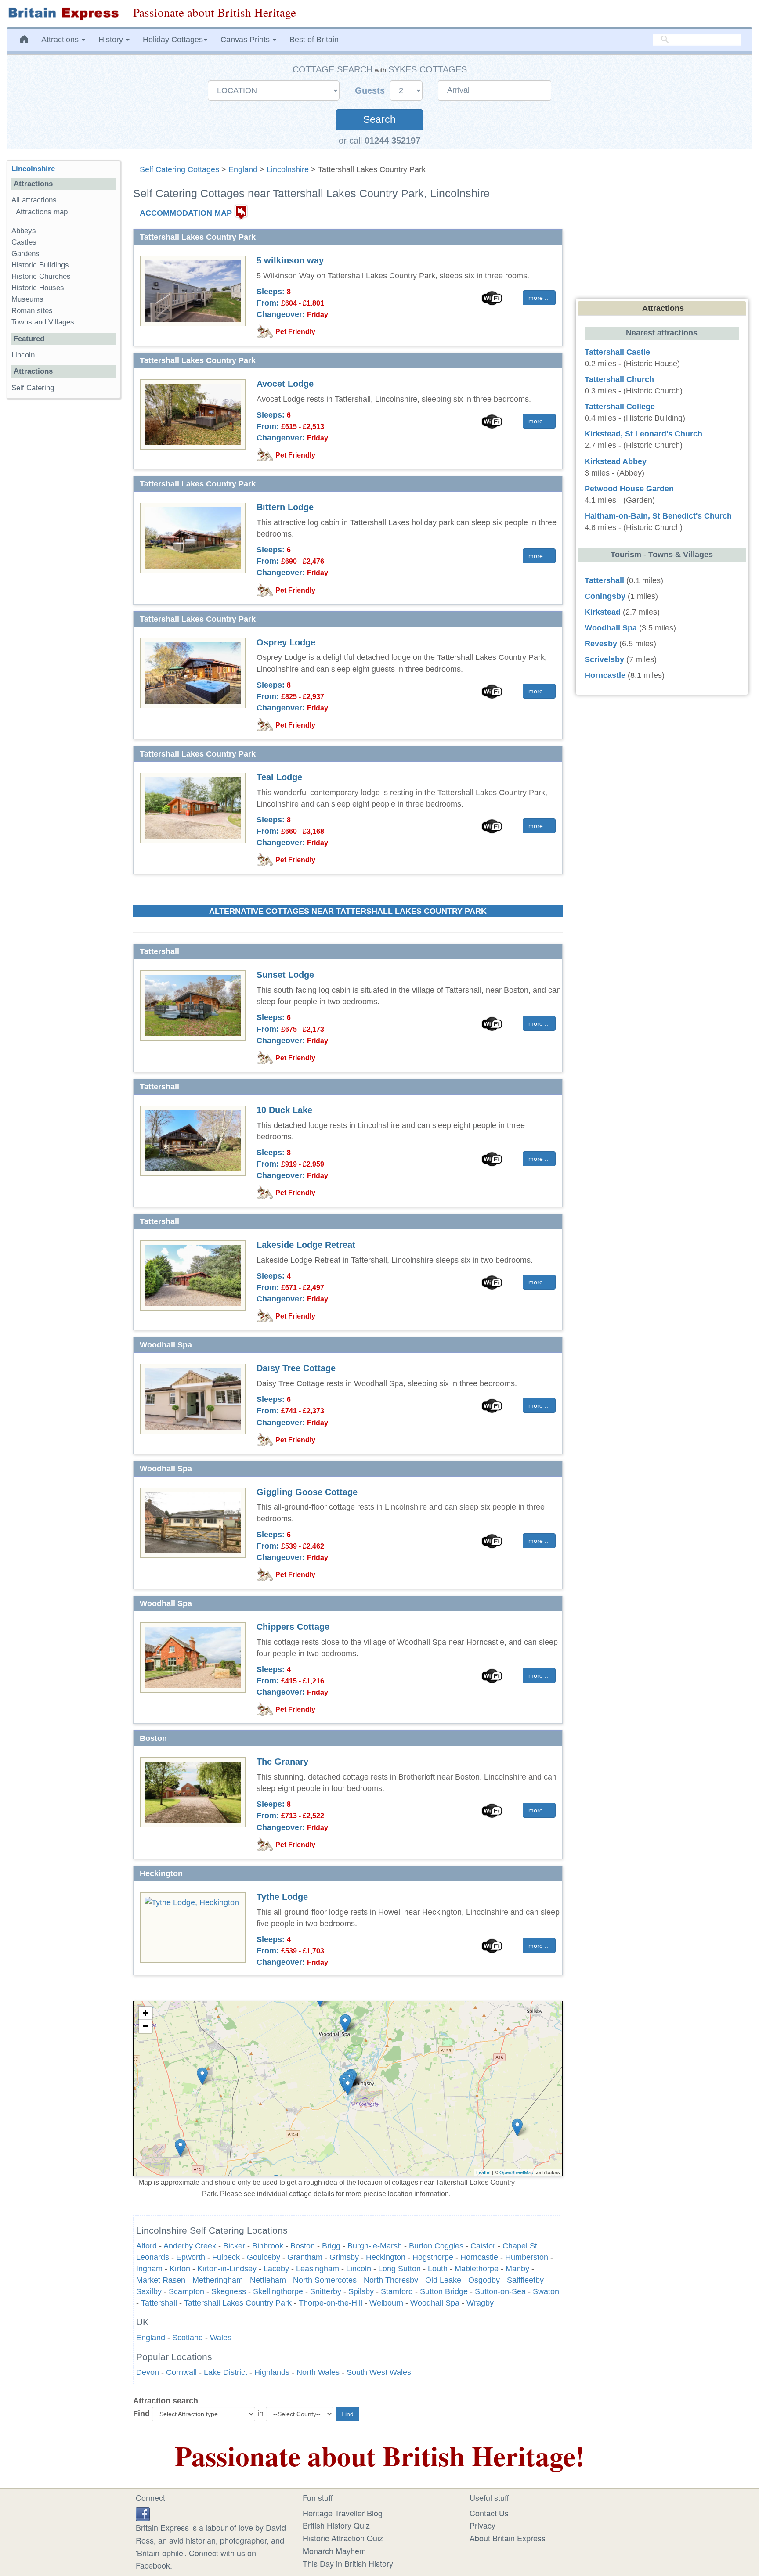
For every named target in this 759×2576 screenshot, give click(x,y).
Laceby (276, 2269)
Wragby (480, 2303)
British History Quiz (336, 2525)
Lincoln (359, 2269)
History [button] (112, 40)
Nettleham (268, 2280)
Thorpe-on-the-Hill (331, 2303)
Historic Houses (38, 288)
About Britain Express (508, 2538)
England (243, 169)
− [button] (146, 2026)
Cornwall (181, 2372)
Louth (438, 2269)
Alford (146, 2246)
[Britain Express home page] (63, 14)
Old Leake (443, 2280)
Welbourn (386, 2303)
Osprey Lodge (286, 642)
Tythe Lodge (282, 1897)
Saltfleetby (525, 2280)
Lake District (226, 2372)
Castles (24, 242)
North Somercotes (325, 2280)
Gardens (25, 254)
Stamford (397, 2291)
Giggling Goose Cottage (307, 1492)
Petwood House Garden (629, 489)
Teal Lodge (279, 777)
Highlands (272, 2372)
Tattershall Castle (617, 352)
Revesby (601, 644)
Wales (221, 2338)
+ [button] (146, 2013)
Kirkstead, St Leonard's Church (643, 434)
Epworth (191, 2257)
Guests (371, 90)
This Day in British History (348, 2563)
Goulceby (264, 2257)
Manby (517, 2269)
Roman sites (32, 311)
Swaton (546, 2291)
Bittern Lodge (285, 507)
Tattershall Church (619, 379)
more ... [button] (539, 298)
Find (141, 2414)
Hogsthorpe (433, 2257)
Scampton (186, 2291)
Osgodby (484, 2280)
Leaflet (483, 2172)
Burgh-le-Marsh (375, 2246)
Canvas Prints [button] (246, 40)
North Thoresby (391, 2280)
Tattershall (159, 2303)
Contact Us (489, 2513)
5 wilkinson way (290, 260)
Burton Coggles (436, 2246)
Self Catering (33, 388)
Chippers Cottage (293, 1627)
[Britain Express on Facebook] (143, 2513)
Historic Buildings (40, 265)
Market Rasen (161, 2280)
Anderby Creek (190, 2246)
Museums (27, 299)
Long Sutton (399, 2269)
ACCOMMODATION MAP (186, 213)
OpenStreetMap (516, 2172)
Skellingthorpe (278, 2291)
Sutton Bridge (444, 2291)
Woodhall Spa (435, 2303)
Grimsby (344, 2257)
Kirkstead (603, 612)
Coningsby (605, 596)
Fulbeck (226, 2257)
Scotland (188, 2338)
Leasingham (318, 2269)
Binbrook (268, 2246)
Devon (148, 2372)
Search (379, 120)
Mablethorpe (477, 2269)
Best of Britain (314, 40)
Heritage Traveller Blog (343, 2513)
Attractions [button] (61, 40)
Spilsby (361, 2291)
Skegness (229, 2291)
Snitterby (326, 2291)
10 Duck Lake (284, 1110)
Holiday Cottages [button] (173, 40)
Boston (303, 2246)
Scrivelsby (604, 659)
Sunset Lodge (285, 975)
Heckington (386, 2257)
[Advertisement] (63, 541)
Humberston (527, 2257)
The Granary (282, 1762)
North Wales (318, 2372)
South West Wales (379, 2372)
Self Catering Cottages (179, 169)
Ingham (149, 2269)
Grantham (305, 2257)
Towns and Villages (43, 322)
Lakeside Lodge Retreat (306, 1245)
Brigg (331, 2246)
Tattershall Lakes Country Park (238, 2303)
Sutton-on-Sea (500, 2291)
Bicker (234, 2246)
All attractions (34, 200)
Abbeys (24, 231)
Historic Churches (41, 276)
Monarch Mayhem (334, 2551)
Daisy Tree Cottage (296, 1368)
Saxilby (149, 2291)
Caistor (483, 2246)
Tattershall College (620, 407)
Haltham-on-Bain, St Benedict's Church (658, 516)
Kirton (180, 2269)
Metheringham (218, 2280)
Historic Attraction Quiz (343, 2538)
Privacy (483, 2525)
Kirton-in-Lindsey (227, 2269)
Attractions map (42, 212)
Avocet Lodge (285, 384)
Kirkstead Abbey (616, 461)
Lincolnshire (288, 169)
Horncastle (479, 2257)
